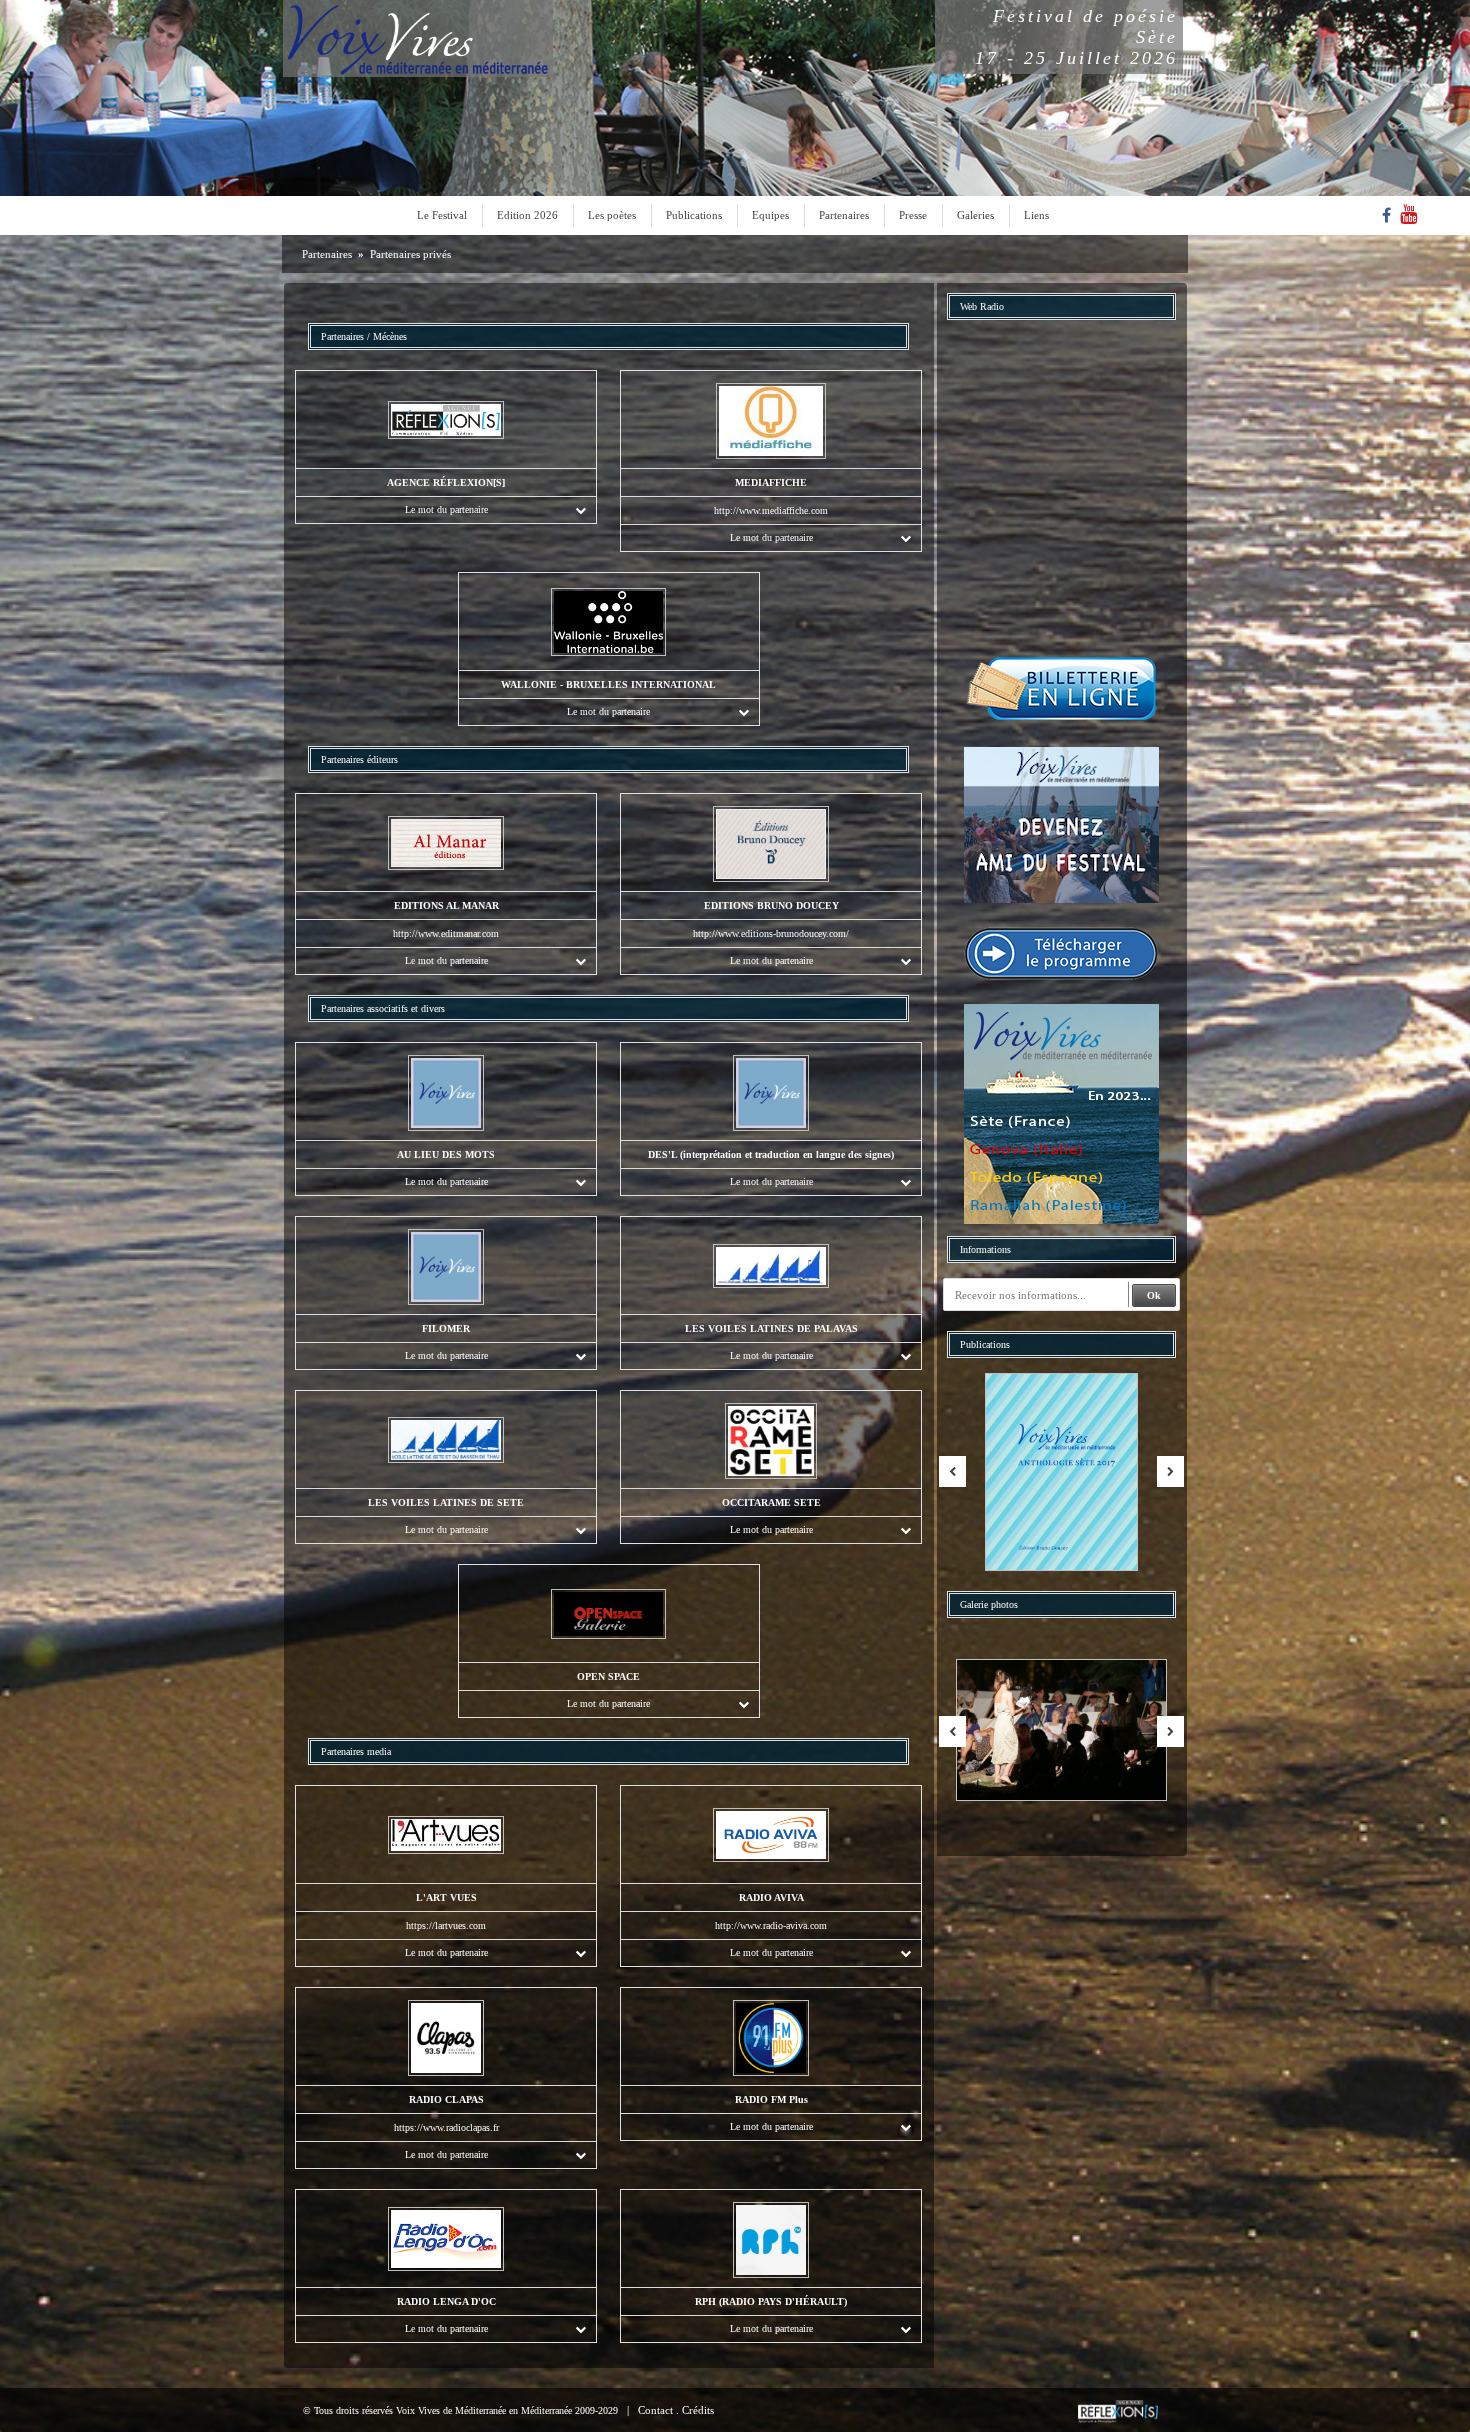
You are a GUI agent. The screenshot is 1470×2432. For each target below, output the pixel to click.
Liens (1036, 215)
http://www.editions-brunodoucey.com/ (771, 933)
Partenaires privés (410, 254)
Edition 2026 (527, 215)
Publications (694, 215)
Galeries (975, 215)
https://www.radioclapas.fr (446, 2127)
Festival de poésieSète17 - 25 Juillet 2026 (1076, 37)
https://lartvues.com (446, 1925)
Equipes (770, 215)
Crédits (698, 2410)
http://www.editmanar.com (446, 933)
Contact (655, 2410)
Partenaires (844, 215)
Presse (913, 215)
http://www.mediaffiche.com (771, 510)
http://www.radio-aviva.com (771, 1925)
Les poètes (612, 215)
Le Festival (442, 215)
